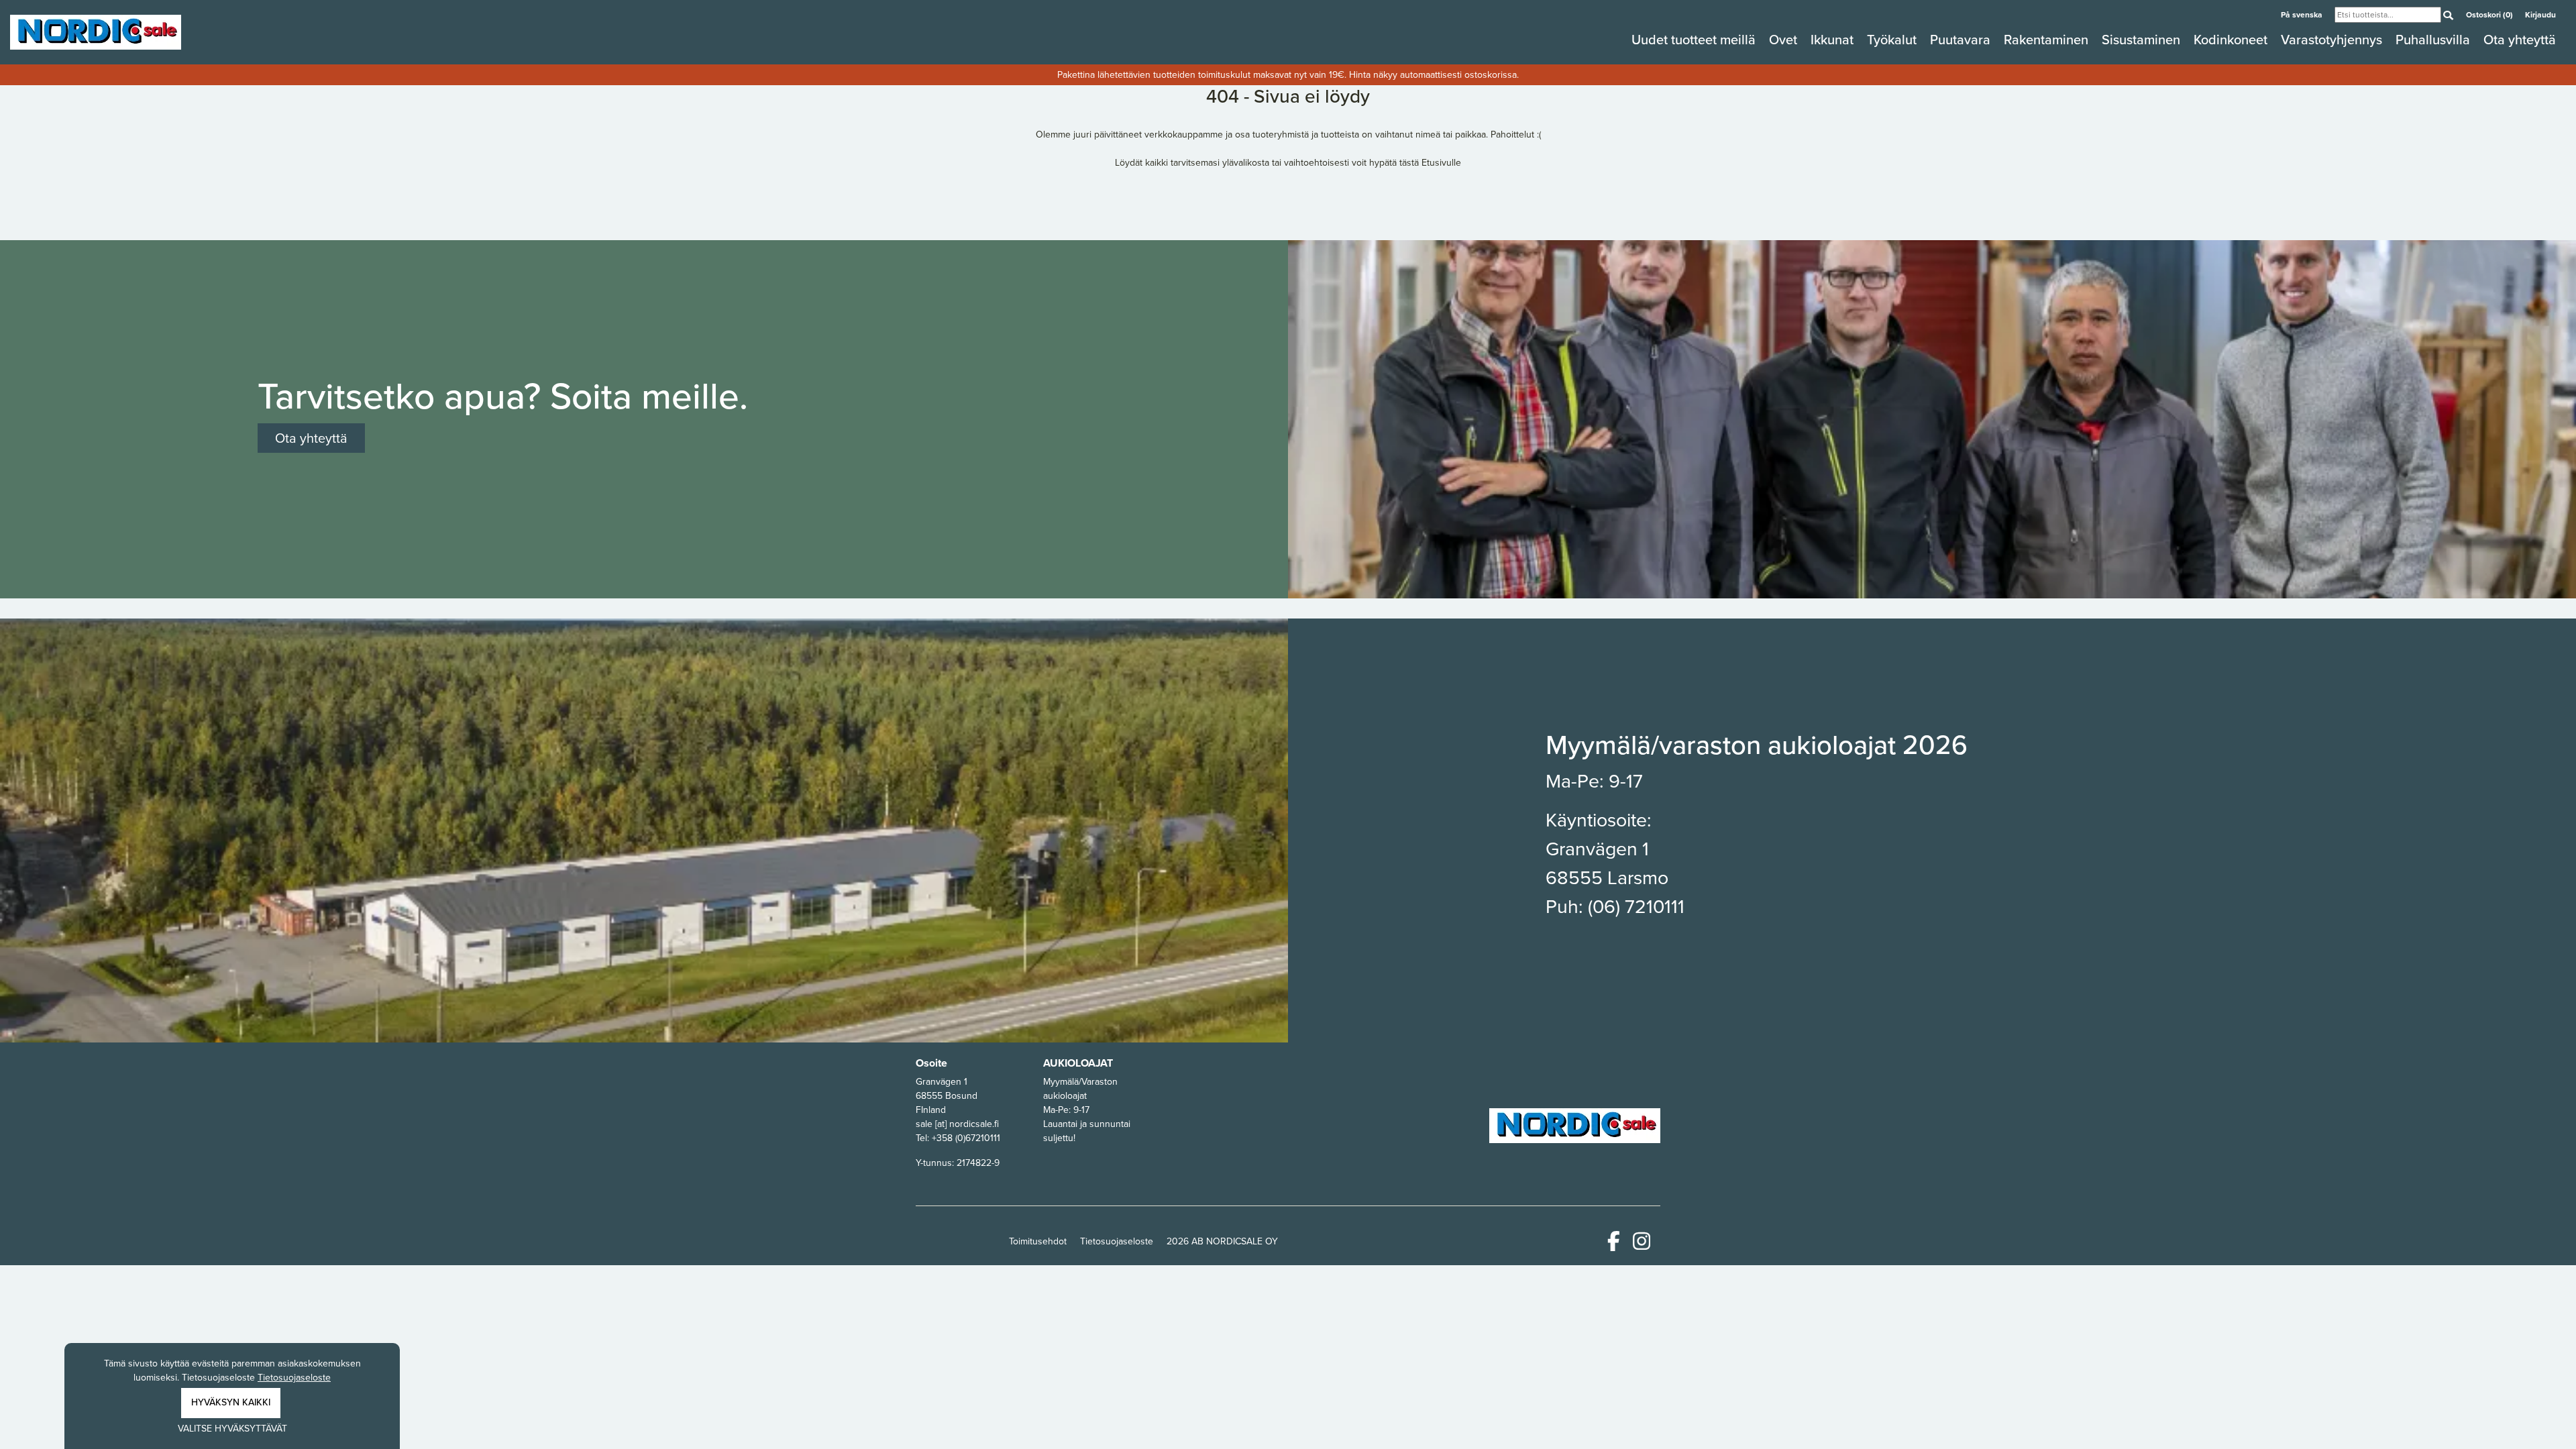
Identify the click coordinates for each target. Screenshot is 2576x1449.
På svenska (2303, 15)
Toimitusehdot (1038, 1241)
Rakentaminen (2048, 40)
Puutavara (1962, 40)
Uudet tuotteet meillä (1695, 40)
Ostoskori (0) (2490, 15)
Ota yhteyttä (2520, 40)
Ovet (1785, 40)
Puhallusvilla (2434, 40)
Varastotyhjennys (2333, 40)
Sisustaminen (2143, 40)
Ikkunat (1834, 40)
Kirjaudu (2540, 15)
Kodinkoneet (2232, 40)
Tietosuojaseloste (1117, 1241)
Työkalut (1893, 40)
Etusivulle (1441, 163)
